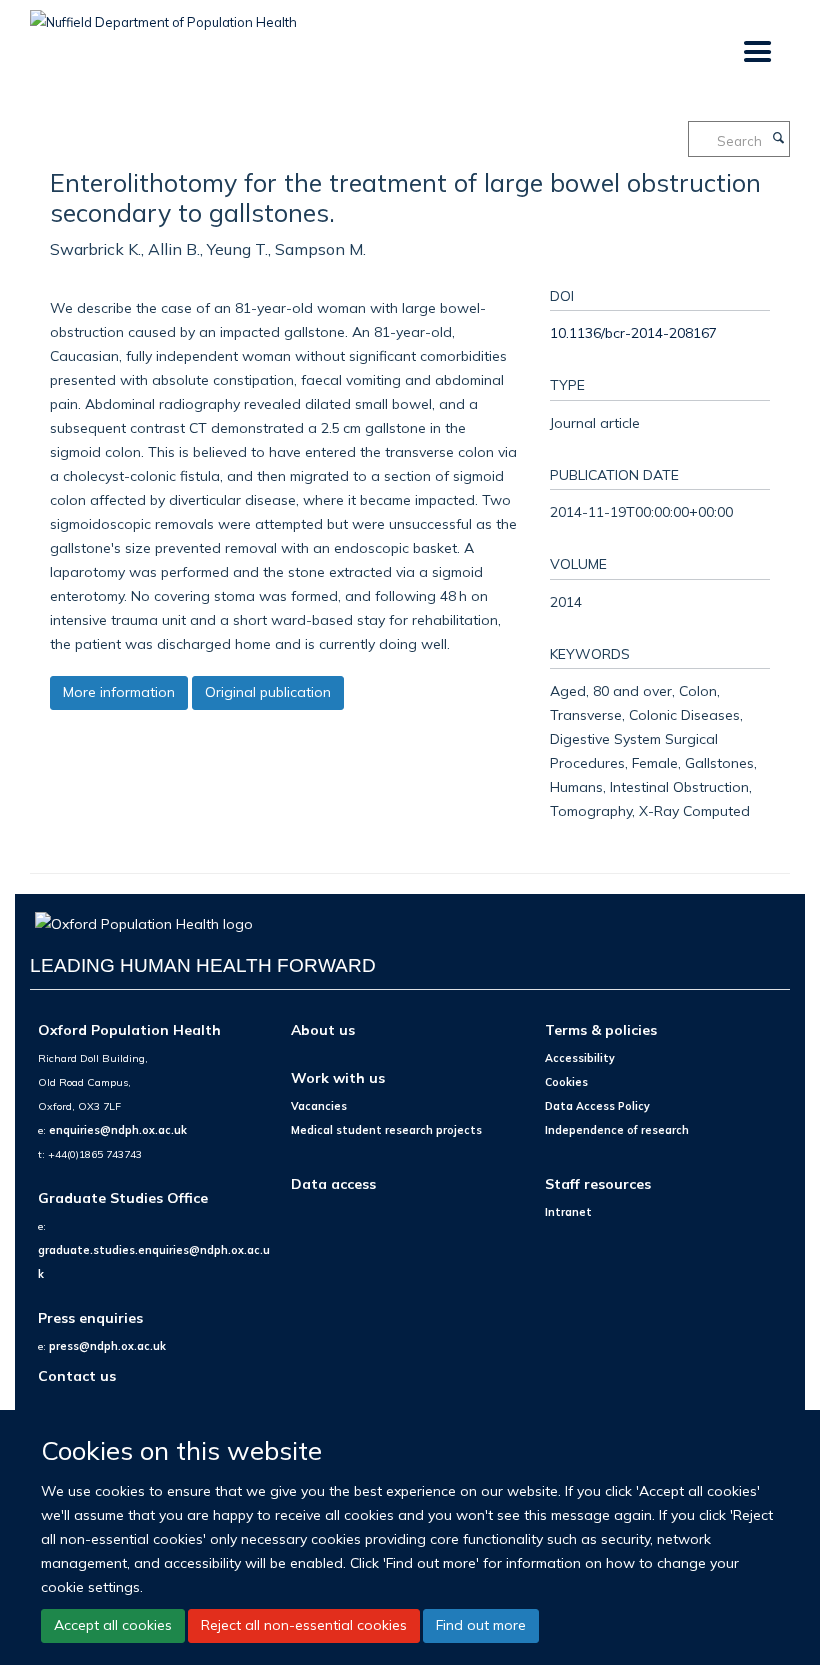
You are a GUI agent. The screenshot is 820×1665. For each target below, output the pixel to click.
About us (323, 1029)
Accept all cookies (113, 1625)
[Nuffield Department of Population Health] (163, 15)
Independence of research (617, 1130)
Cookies (566, 1082)
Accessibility (580, 1058)
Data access (333, 1183)
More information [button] (119, 692)
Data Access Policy (597, 1106)
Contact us (77, 1375)
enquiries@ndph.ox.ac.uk (118, 1130)
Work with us (338, 1077)
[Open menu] (756, 52)
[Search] (778, 139)
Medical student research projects (386, 1130)
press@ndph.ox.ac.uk (107, 1346)
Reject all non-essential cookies (304, 1625)
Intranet (568, 1212)
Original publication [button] (268, 692)
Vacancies (319, 1106)
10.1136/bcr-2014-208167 (633, 332)
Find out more (481, 1625)
